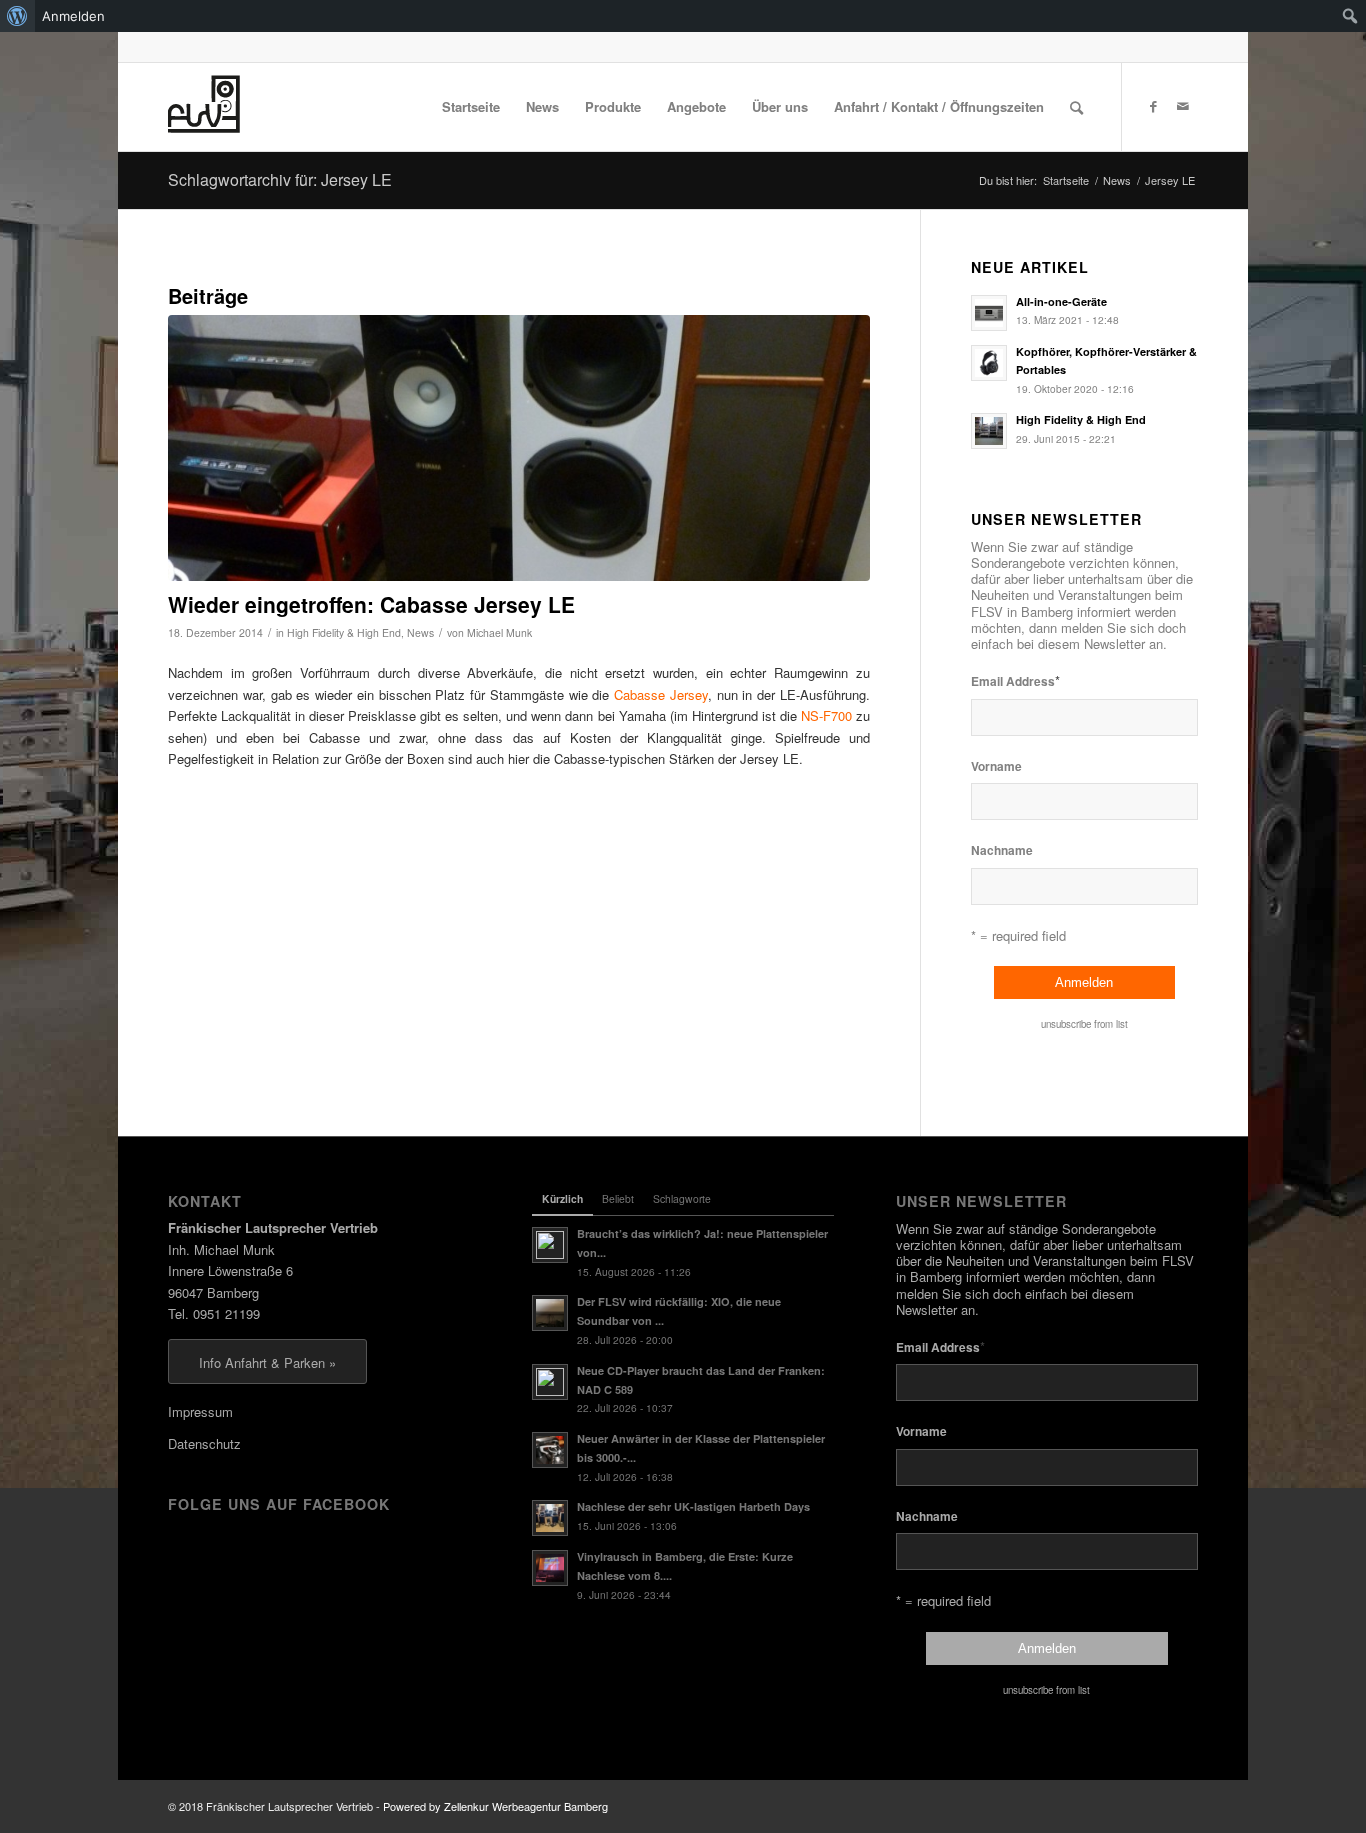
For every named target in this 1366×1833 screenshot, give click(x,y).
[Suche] (1076, 107)
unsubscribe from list (1084, 1024)
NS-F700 (826, 715)
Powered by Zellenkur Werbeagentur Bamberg (495, 1806)
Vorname (996, 766)
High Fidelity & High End (344, 632)
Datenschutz (204, 1443)
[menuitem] (17, 16)
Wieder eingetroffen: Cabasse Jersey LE (371, 604)
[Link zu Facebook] (1153, 106)
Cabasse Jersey (661, 694)
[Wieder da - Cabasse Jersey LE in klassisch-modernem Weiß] (519, 448)
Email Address (1015, 680)
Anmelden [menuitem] (73, 16)
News (420, 632)
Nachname (1002, 850)
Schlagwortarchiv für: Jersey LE (280, 179)
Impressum (200, 1411)
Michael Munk (499, 632)
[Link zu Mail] (1183, 106)
